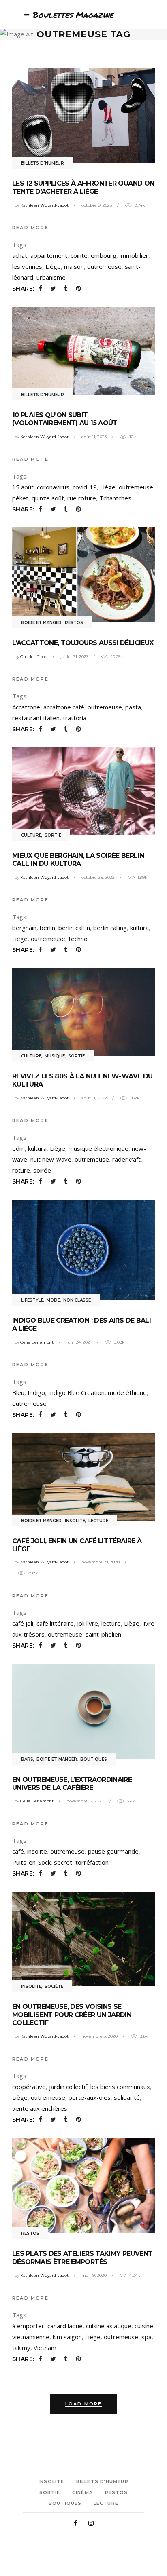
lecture (111, 1623)
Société (54, 1986)
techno (78, 939)
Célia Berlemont (37, 1342)
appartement (49, 255)
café (18, 1851)
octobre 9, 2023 (97, 205)
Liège (53, 266)
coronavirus (53, 487)
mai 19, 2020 (94, 2275)
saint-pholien (103, 1634)
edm (18, 1148)
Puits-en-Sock (31, 1862)
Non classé (77, 1300)
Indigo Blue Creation (76, 1392)
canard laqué (65, 2326)
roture (21, 1170)
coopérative (29, 2087)
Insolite (75, 1521)
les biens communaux (120, 2087)
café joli (23, 1623)
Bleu (18, 1392)
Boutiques (94, 1759)
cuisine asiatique (109, 2326)
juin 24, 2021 (79, 1342)
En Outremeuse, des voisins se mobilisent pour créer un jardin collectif (72, 2015)
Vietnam (45, 2348)
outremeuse (104, 266)
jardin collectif (68, 2087)
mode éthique (127, 1392)
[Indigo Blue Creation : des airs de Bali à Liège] (83, 1250)
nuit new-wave (51, 1159)
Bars (27, 1759)
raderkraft (126, 1159)
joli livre (88, 1623)
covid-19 (85, 487)
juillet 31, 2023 (74, 657)
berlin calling (110, 928)
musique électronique (98, 1148)
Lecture (98, 1521)
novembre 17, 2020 (85, 1801)
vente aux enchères (40, 2108)
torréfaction (92, 1862)
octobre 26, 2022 (98, 877)
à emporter (28, 2326)
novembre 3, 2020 (100, 2036)
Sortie (53, 835)
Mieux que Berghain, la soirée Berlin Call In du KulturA (78, 860)
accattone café (64, 707)
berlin (47, 928)
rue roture (82, 498)
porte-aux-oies (90, 2097)
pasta (133, 707)
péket (20, 498)
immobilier (134, 255)
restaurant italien (36, 718)
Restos (74, 623)
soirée (42, 1170)
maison (74, 266)
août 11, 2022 (94, 1098)
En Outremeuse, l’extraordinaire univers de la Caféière (72, 1784)
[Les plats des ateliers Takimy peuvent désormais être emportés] (83, 2186)
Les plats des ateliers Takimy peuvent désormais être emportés (82, 2258)
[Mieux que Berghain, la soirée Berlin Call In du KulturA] (83, 791)
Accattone (26, 707)
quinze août (48, 498)
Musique (55, 1056)
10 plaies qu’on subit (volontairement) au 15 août (65, 419)
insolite (37, 1851)
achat (20, 255)
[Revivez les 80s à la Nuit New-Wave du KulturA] (83, 1012)
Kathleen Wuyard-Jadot (44, 205)
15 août (23, 487)
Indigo (36, 1392)
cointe (79, 255)
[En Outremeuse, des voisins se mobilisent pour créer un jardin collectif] (83, 1939)
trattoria (75, 718)
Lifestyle (32, 1300)
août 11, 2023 (94, 437)
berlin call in (74, 928)
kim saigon (67, 2337)
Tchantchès (115, 498)
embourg (104, 255)
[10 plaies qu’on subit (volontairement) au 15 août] (83, 351)
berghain (24, 928)
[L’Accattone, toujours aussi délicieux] (83, 575)
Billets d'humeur (43, 163)
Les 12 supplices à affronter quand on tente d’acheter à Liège (83, 187)
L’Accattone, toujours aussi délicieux (83, 643)
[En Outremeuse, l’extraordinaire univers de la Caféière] (83, 1711)
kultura (139, 928)
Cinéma (82, 2492)
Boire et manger (41, 623)
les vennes (27, 266)
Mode (53, 1300)
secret (63, 1862)
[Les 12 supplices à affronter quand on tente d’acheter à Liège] (83, 115)
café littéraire (55, 1623)
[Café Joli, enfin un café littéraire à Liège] (83, 1477)
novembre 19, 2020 (101, 1562)
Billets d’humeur (102, 2481)
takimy (21, 2348)
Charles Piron (34, 657)
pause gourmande (113, 1851)
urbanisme (51, 277)
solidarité (127, 2097)
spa (147, 2337)
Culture (31, 835)
